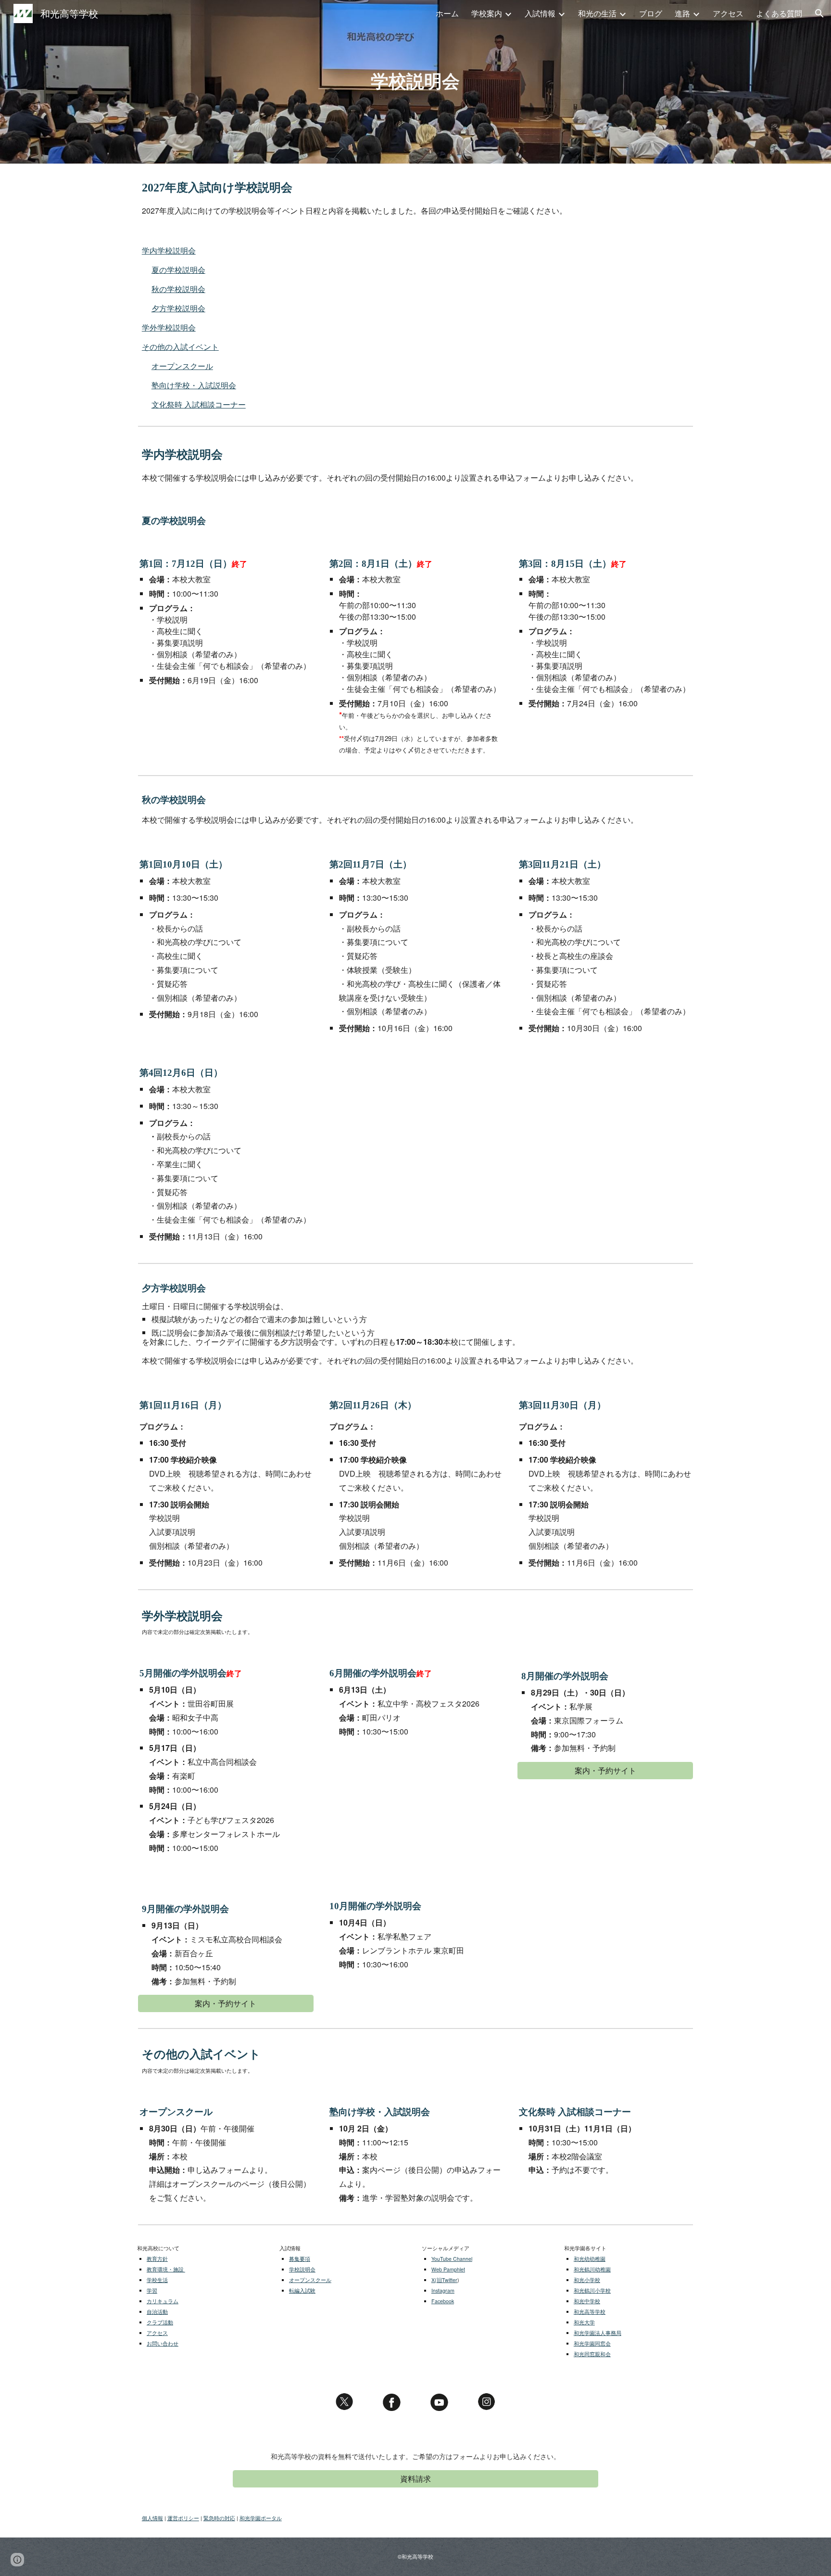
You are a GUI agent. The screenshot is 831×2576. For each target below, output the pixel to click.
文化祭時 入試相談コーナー (199, 404)
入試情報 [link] (540, 13)
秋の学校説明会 (178, 289)
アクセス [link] (728, 13)
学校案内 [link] (487, 13)
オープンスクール (182, 366)
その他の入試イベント (180, 347)
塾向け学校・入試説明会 (194, 385)
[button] (819, 13)
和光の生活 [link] (597, 13)
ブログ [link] (651, 13)
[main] (415, 82)
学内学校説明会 (169, 250)
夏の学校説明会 (178, 270)
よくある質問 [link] (779, 13)
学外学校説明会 (169, 327)
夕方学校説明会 (178, 308)
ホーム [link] (447, 13)
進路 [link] (682, 13)
